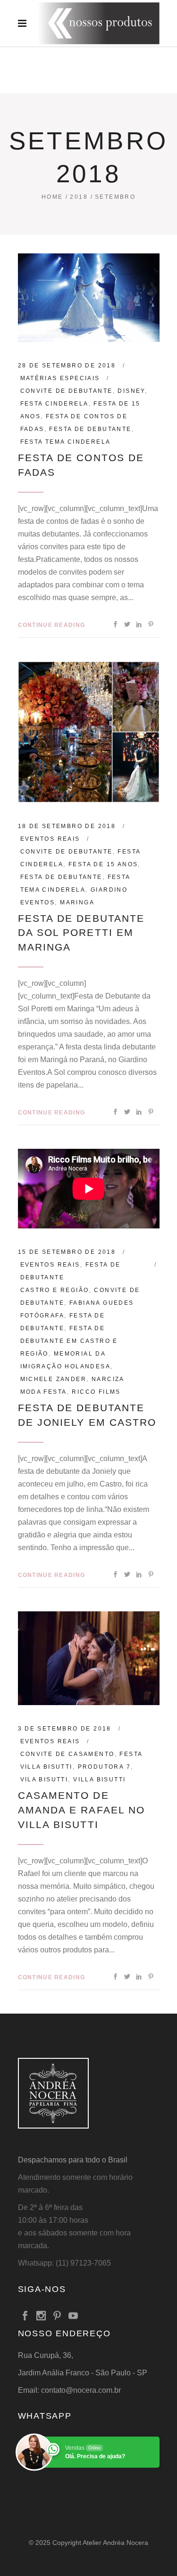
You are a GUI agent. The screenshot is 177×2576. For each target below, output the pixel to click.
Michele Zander (54, 1379)
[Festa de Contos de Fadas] (89, 298)
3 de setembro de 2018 (65, 1729)
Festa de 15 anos (103, 864)
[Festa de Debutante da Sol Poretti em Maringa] (89, 732)
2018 (79, 197)
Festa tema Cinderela (66, 442)
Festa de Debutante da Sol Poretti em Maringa (81, 933)
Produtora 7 (104, 1767)
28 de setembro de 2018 (67, 366)
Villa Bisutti (99, 1780)
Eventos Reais (50, 839)
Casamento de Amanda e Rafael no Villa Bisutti (82, 1810)
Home (52, 197)
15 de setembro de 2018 (67, 1252)
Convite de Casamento (67, 1754)
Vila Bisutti (44, 1780)
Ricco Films (96, 1392)
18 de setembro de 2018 (67, 826)
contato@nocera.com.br (81, 2390)
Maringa (77, 902)
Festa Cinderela (55, 404)
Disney (131, 391)
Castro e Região (55, 1290)
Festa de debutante (90, 429)
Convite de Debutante (67, 391)
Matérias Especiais (60, 378)
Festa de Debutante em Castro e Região (69, 1341)
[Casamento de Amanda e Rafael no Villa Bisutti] (89, 1658)
